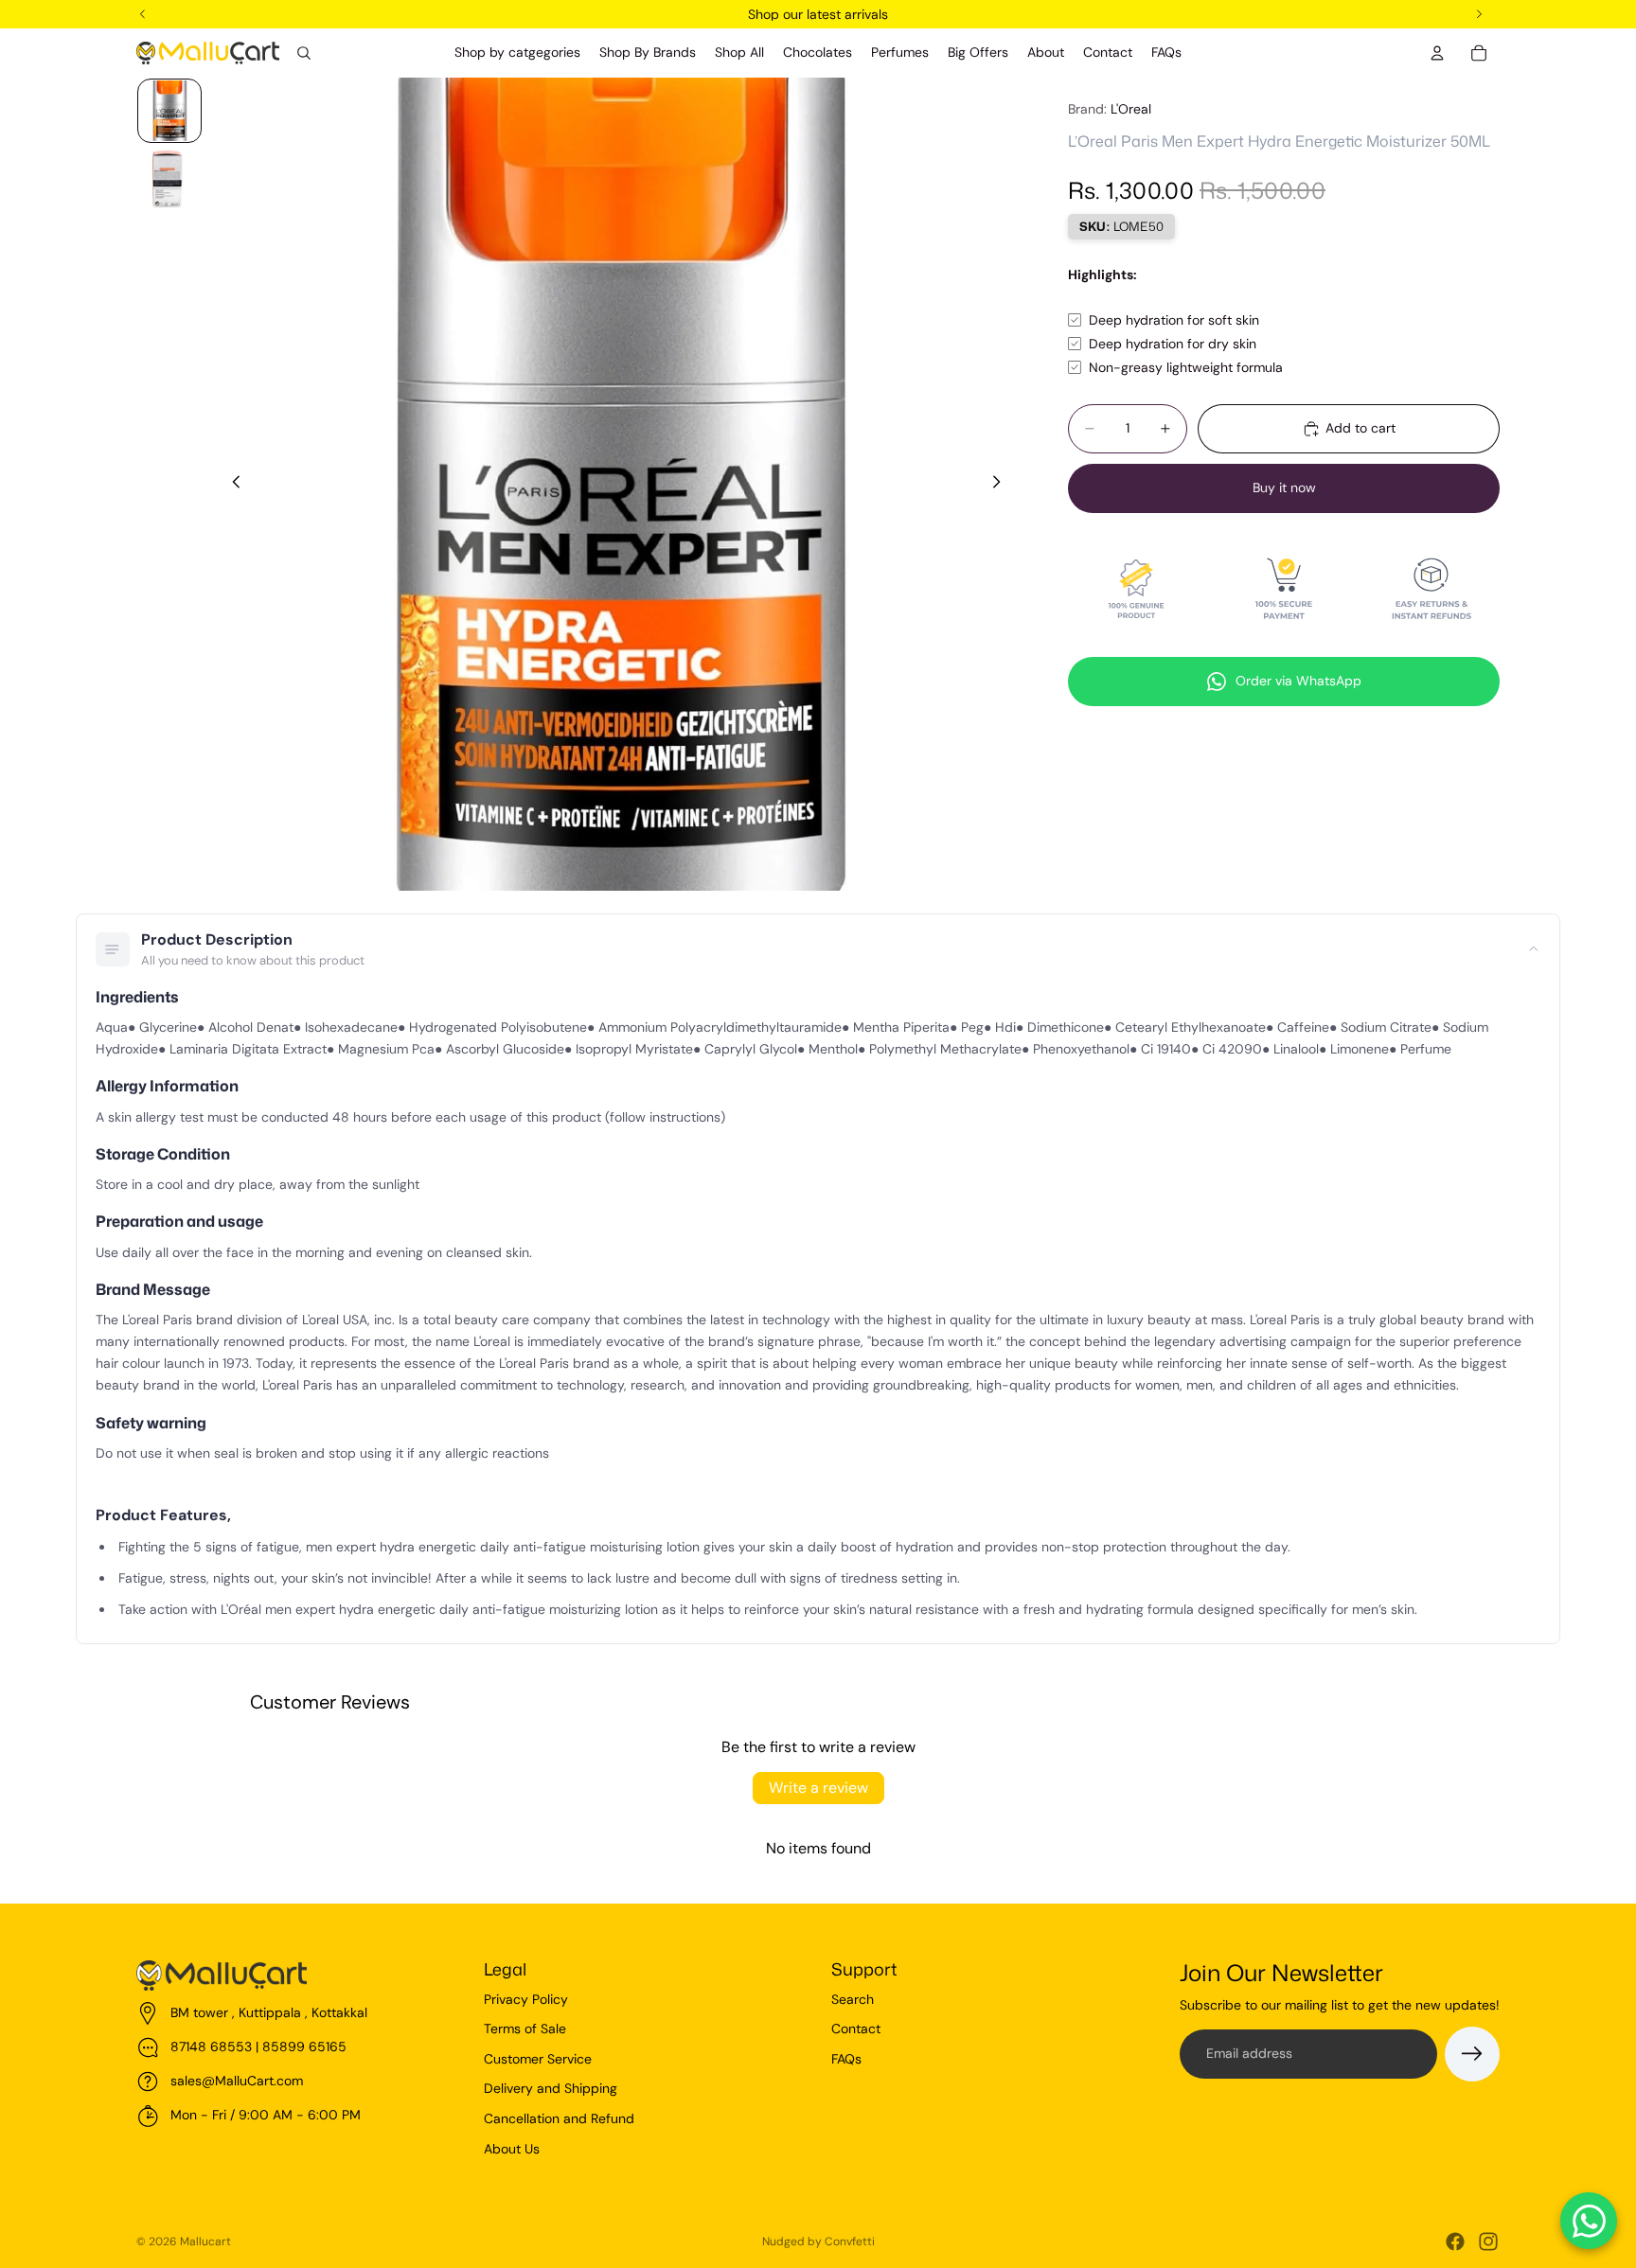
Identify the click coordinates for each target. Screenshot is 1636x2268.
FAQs (846, 2059)
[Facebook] (1455, 2241)
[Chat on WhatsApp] (1589, 2221)
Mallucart (205, 2241)
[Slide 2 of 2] (169, 179)
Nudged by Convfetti (818, 2241)
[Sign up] (1472, 2054)
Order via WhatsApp (1298, 681)
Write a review (818, 1788)
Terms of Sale (525, 2029)
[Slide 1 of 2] (169, 111)
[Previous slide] (231, 485)
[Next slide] (1002, 485)
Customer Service (538, 2059)
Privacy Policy (526, 1999)
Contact (856, 2029)
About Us (512, 2149)
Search (853, 1999)
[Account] (1437, 53)
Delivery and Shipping (551, 2088)
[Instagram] (1488, 2241)
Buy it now (1284, 487)
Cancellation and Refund (559, 2118)
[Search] (304, 53)
